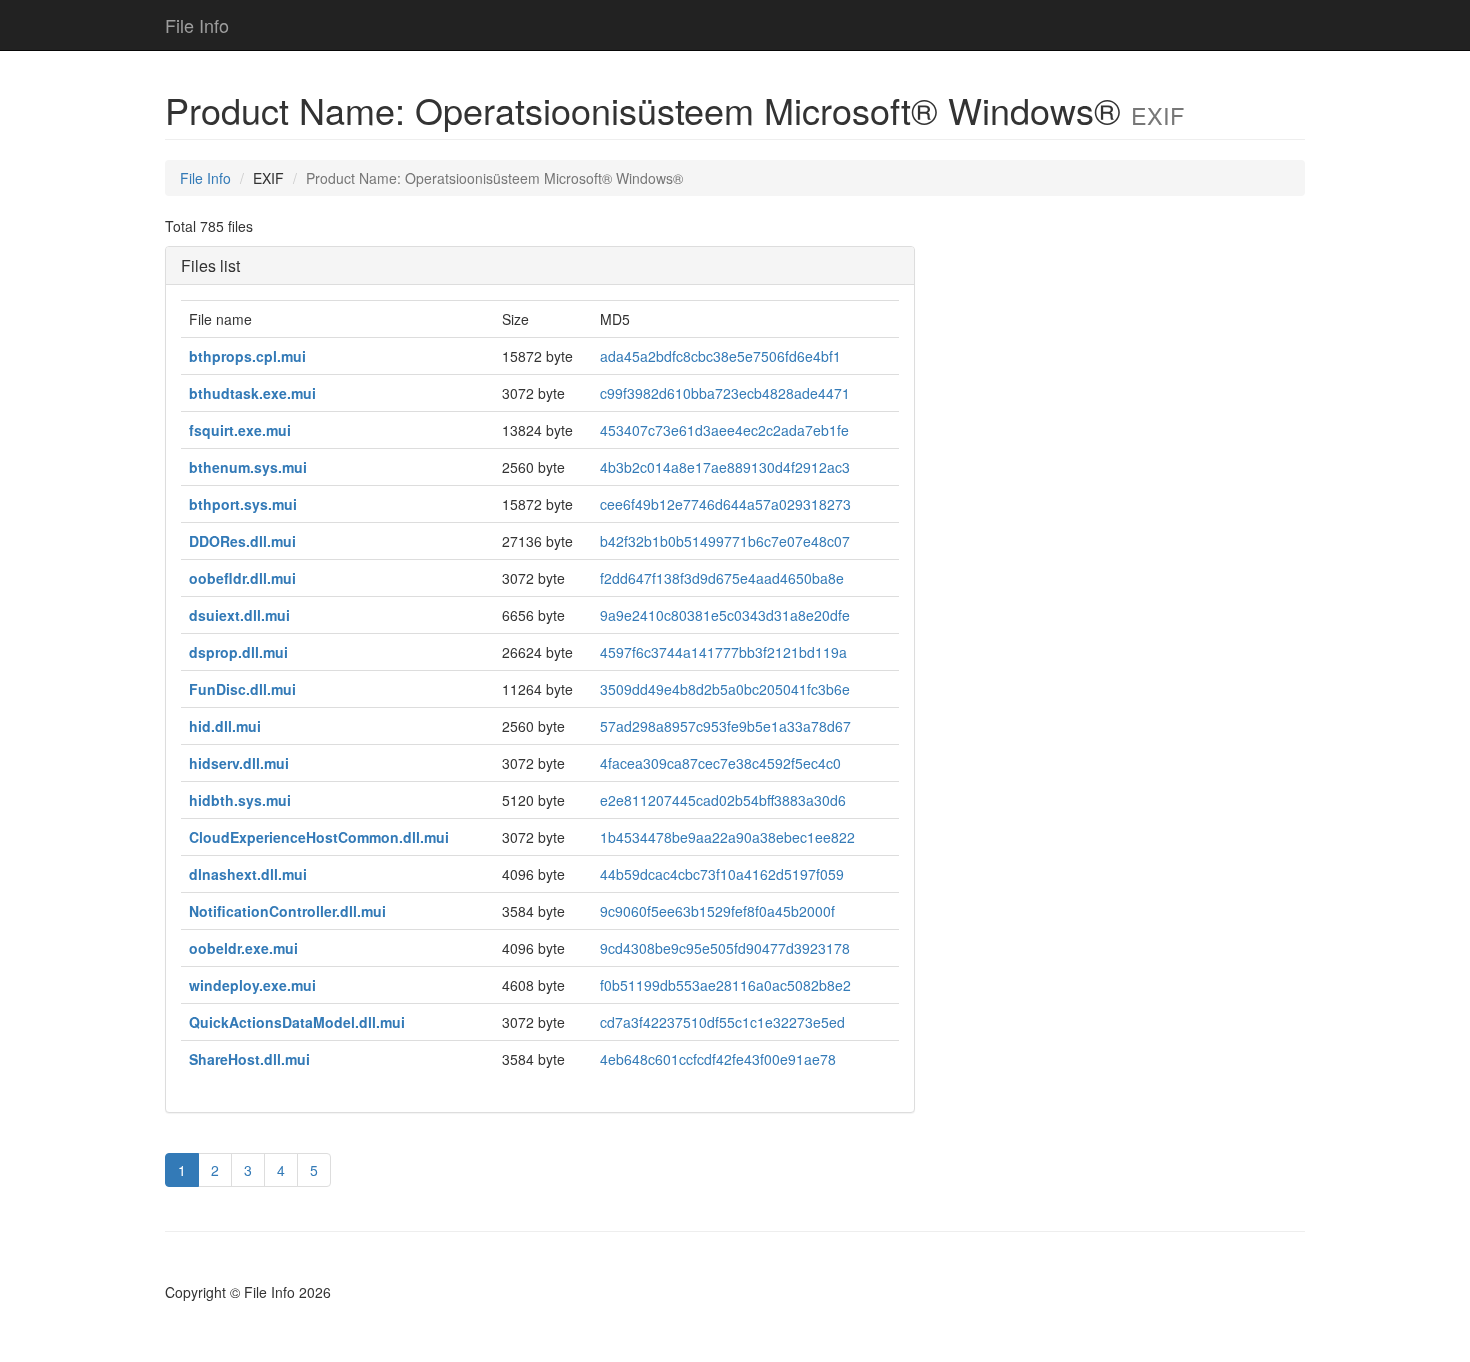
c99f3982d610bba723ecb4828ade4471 (725, 393)
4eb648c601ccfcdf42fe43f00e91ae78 (718, 1059)
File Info (197, 25)
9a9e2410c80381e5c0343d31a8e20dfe (725, 615)
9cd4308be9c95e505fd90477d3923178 (725, 948)
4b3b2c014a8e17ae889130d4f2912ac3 (725, 467)
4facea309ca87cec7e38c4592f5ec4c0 (720, 763)
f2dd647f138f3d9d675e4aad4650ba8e (722, 578)
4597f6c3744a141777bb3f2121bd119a (723, 652)
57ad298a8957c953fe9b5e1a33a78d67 (725, 726)
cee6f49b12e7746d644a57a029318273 (725, 504)
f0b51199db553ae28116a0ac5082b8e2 (725, 985)
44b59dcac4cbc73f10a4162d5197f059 (722, 874)
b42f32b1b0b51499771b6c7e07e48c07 (725, 541)
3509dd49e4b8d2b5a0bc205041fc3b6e (725, 689)
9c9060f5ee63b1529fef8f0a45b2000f (717, 911)
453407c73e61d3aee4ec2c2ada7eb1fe (724, 430)
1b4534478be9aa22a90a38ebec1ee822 (727, 837)
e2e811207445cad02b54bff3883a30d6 (723, 800)
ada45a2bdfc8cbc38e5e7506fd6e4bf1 (720, 356)
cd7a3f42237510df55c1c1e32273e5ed (722, 1022)
